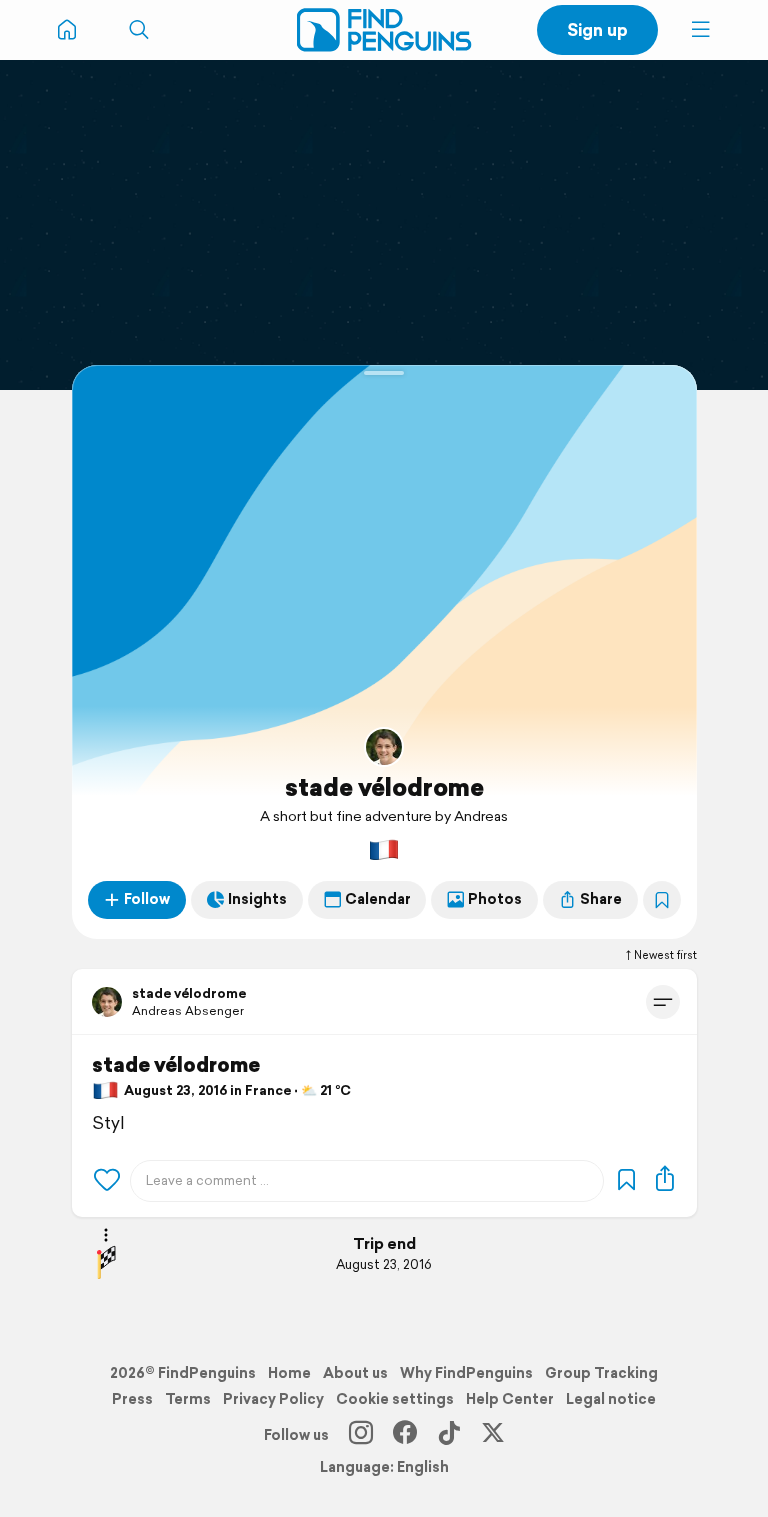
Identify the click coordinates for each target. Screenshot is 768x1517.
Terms (188, 1399)
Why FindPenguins (466, 1373)
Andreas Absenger (188, 1010)
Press (132, 1399)
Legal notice (611, 1399)
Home (289, 1373)
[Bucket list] (662, 900)
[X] (493, 1435)
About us (355, 1373)
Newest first (665, 955)
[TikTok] (449, 1435)
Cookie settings (395, 1399)
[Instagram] (361, 1435)
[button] (701, 30)
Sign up (597, 29)
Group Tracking (601, 1373)
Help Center (510, 1399)
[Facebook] (405, 1435)
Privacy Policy (273, 1399)
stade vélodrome (384, 787)
